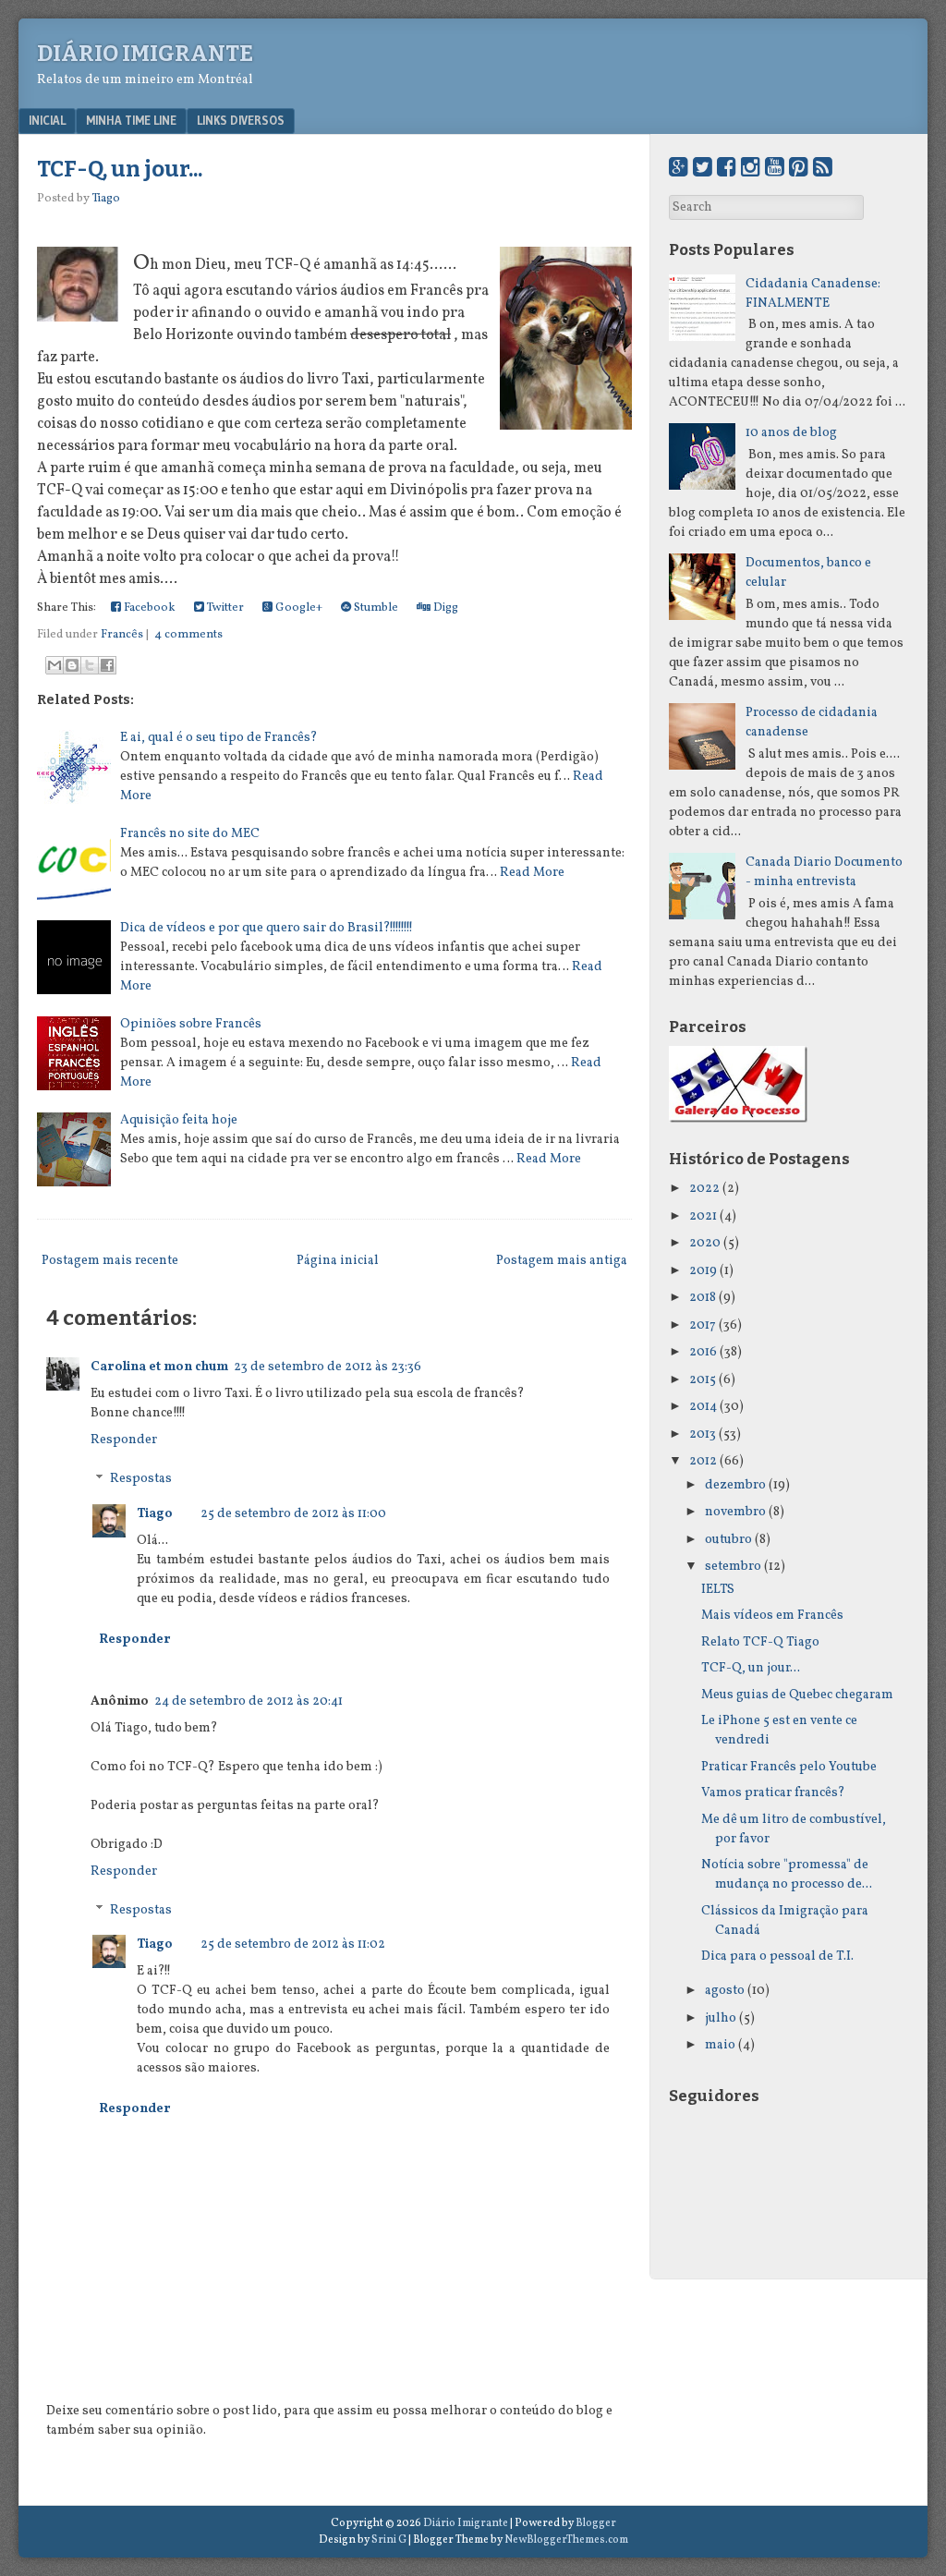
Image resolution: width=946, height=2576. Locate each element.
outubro (728, 1540)
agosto (725, 1991)
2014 (703, 1407)
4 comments (188, 635)
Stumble (375, 608)
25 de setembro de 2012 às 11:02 (293, 1944)
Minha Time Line (131, 120)
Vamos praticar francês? (773, 1793)
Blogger (596, 2523)
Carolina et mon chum (159, 1367)
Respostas (141, 1480)
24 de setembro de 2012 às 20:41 (249, 1701)
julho (721, 2018)
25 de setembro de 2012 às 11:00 (293, 1514)
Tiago (155, 1514)
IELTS (718, 1590)
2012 (703, 1461)
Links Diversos (241, 120)
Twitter (224, 608)
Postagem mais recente (110, 1261)
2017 (703, 1325)
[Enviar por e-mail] (55, 665)
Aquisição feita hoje (179, 1120)
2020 (705, 1243)
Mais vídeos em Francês (772, 1616)
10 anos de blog (791, 433)
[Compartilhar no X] (90, 665)
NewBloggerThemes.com (566, 2540)
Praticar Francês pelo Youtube (789, 1767)
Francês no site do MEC (190, 834)
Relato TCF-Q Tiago (760, 1642)
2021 (703, 1216)
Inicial (47, 120)
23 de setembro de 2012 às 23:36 (327, 1367)
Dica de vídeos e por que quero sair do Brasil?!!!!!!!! (267, 928)
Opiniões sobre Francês (191, 1024)
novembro (735, 1512)
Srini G (389, 2540)
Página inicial (338, 1261)
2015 (703, 1380)
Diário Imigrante (145, 54)
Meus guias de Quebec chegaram (797, 1695)
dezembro (735, 1485)
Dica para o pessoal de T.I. (777, 1956)
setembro (733, 1567)
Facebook (148, 608)
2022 (704, 1189)
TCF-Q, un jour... (120, 169)
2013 (703, 1434)
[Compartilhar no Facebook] (107, 665)
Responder (124, 1440)
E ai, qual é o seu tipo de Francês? (219, 738)
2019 (703, 1271)
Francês (122, 635)
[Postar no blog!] (72, 665)
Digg (444, 608)
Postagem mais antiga (562, 1261)
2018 (703, 1298)
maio (720, 2045)
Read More (532, 873)
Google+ (297, 608)
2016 (703, 1352)
